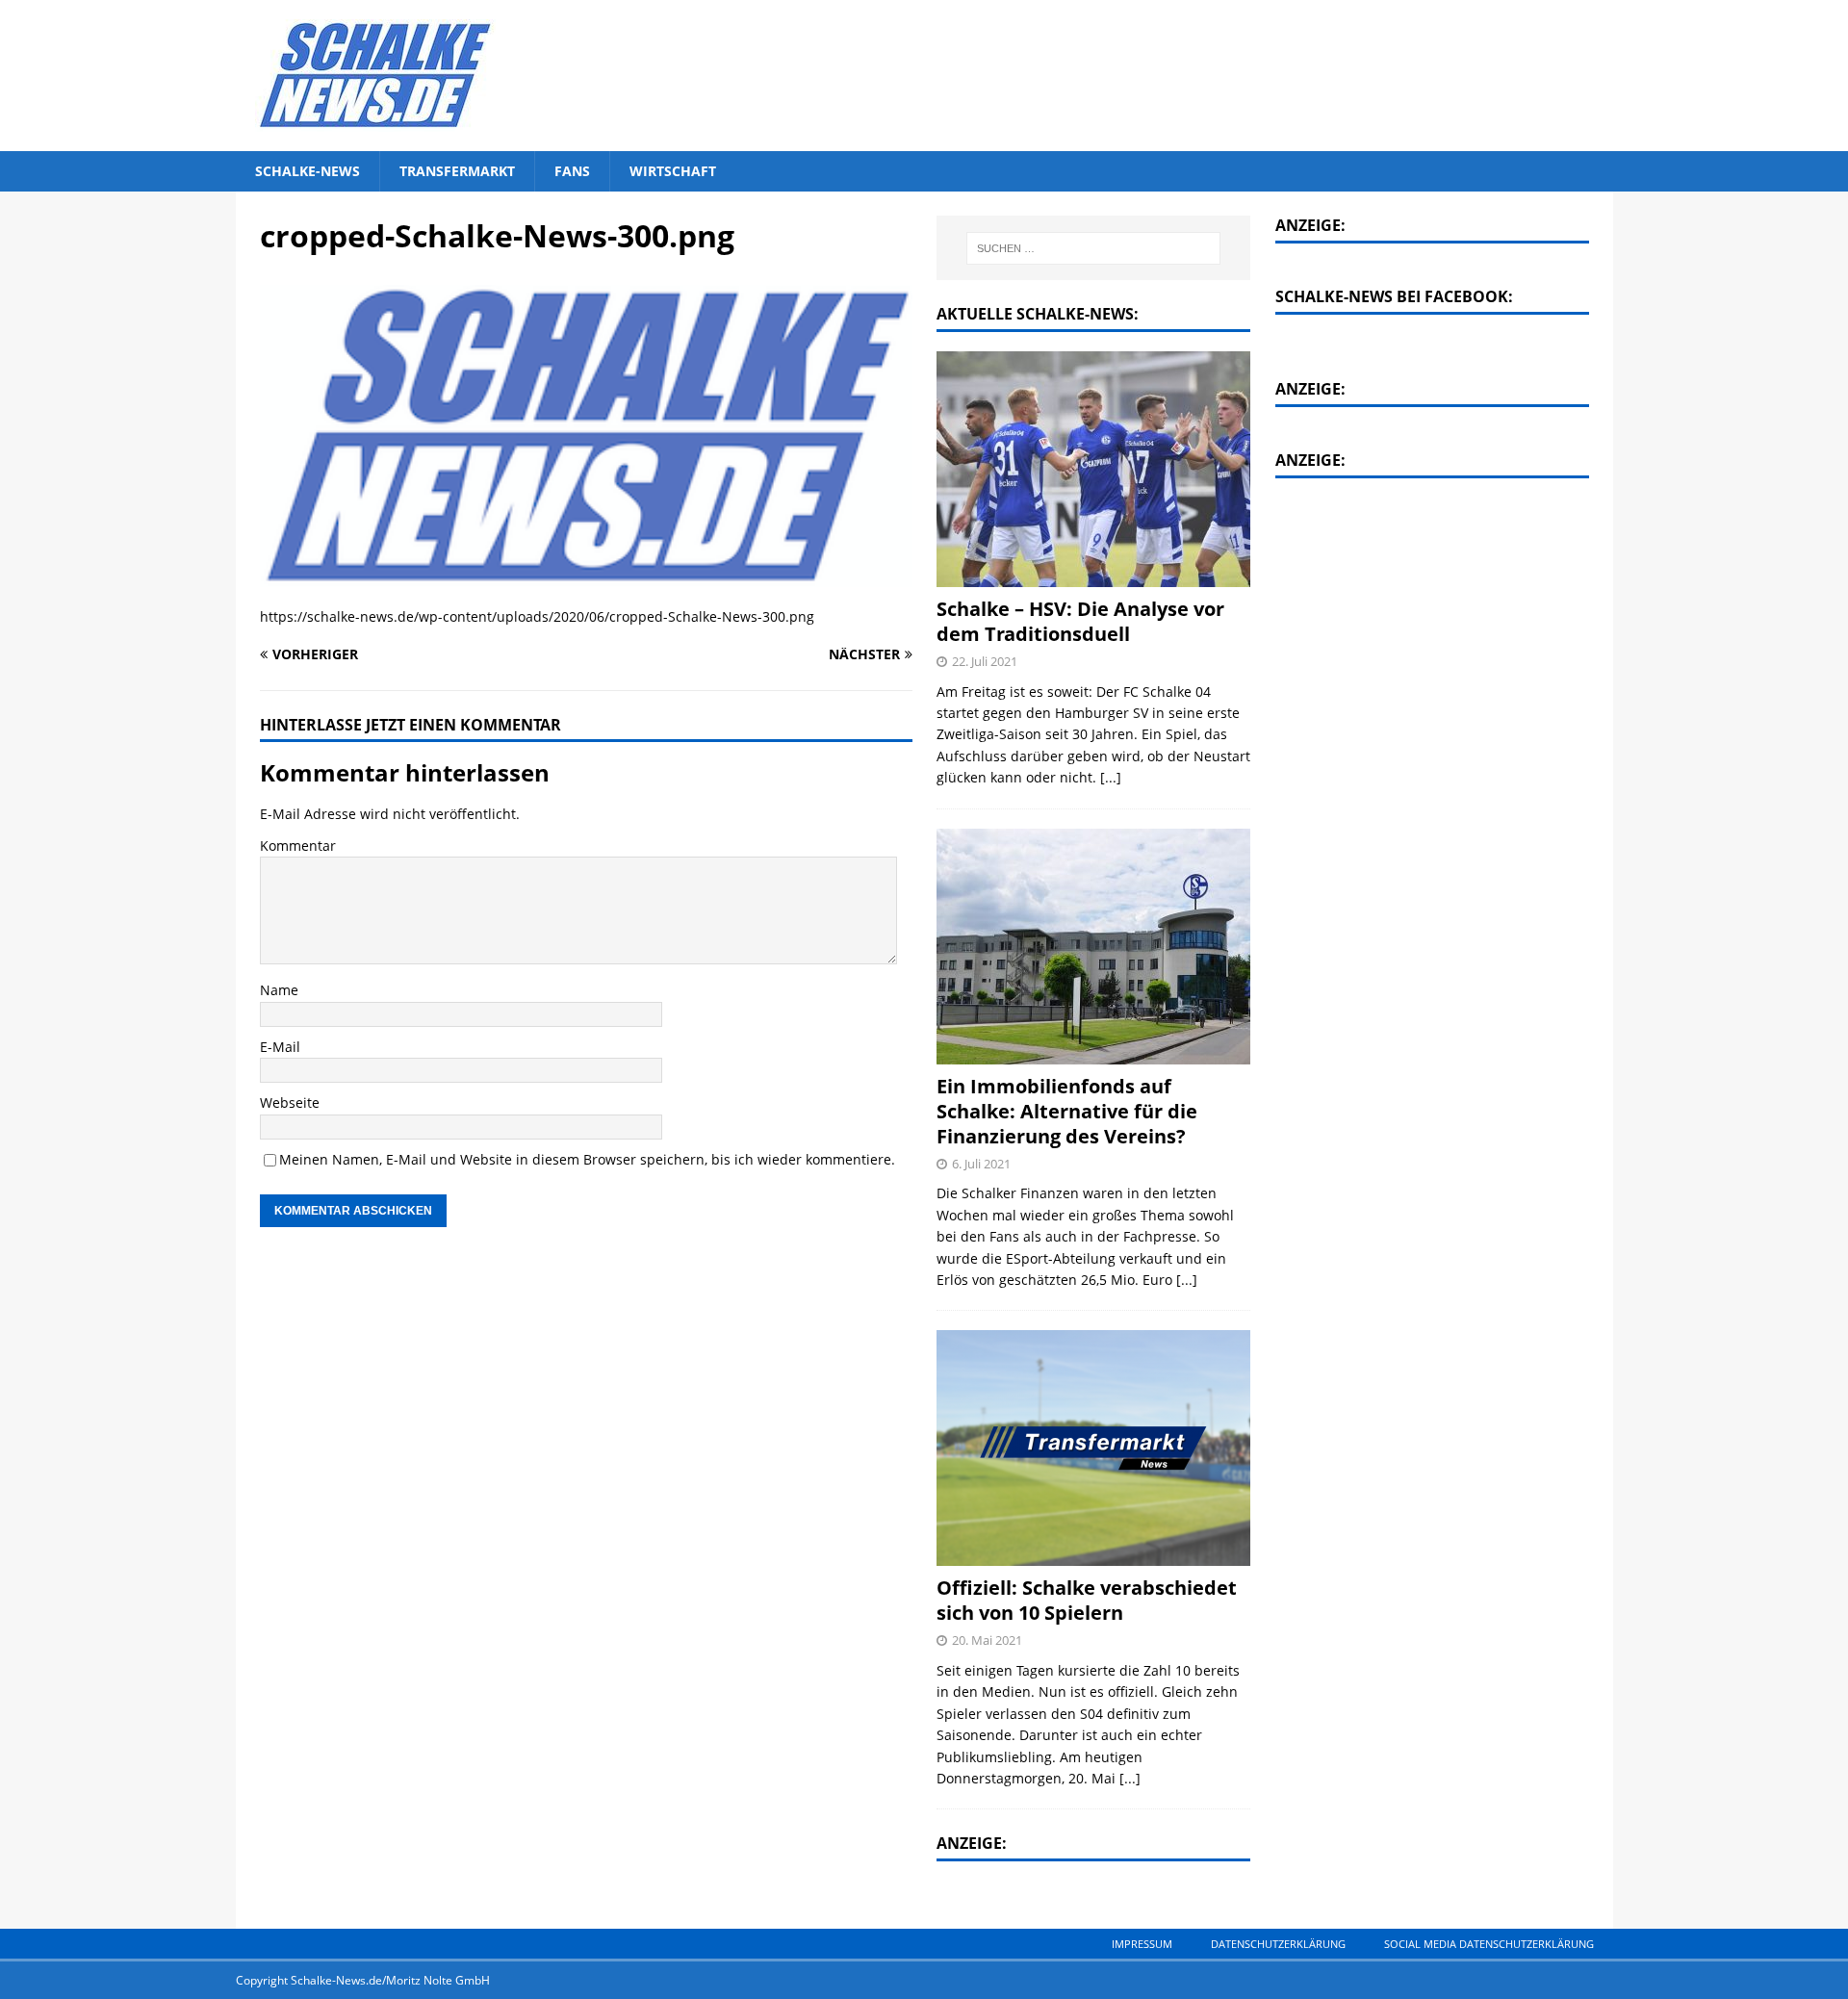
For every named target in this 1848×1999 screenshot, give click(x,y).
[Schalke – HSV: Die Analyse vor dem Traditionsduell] (1093, 469)
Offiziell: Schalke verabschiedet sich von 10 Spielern (1087, 1600)
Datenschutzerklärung (1278, 1944)
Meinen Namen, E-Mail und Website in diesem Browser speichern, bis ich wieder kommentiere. (587, 1159)
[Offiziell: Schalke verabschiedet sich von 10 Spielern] (1093, 1448)
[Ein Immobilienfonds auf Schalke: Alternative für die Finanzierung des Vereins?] (1093, 947)
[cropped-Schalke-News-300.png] (586, 576)
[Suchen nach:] (1094, 248)
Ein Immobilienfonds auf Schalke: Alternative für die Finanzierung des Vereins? (1067, 1111)
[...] (1111, 777)
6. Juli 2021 (981, 1164)
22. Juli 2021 (985, 661)
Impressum (1142, 1944)
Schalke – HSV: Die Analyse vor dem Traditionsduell (1080, 621)
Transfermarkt (457, 171)
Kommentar (298, 846)
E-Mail (280, 1047)
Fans (572, 171)
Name (279, 990)
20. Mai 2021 (987, 1640)
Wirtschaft (673, 171)
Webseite (290, 1102)
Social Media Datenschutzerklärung (1489, 1944)
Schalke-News (308, 171)
